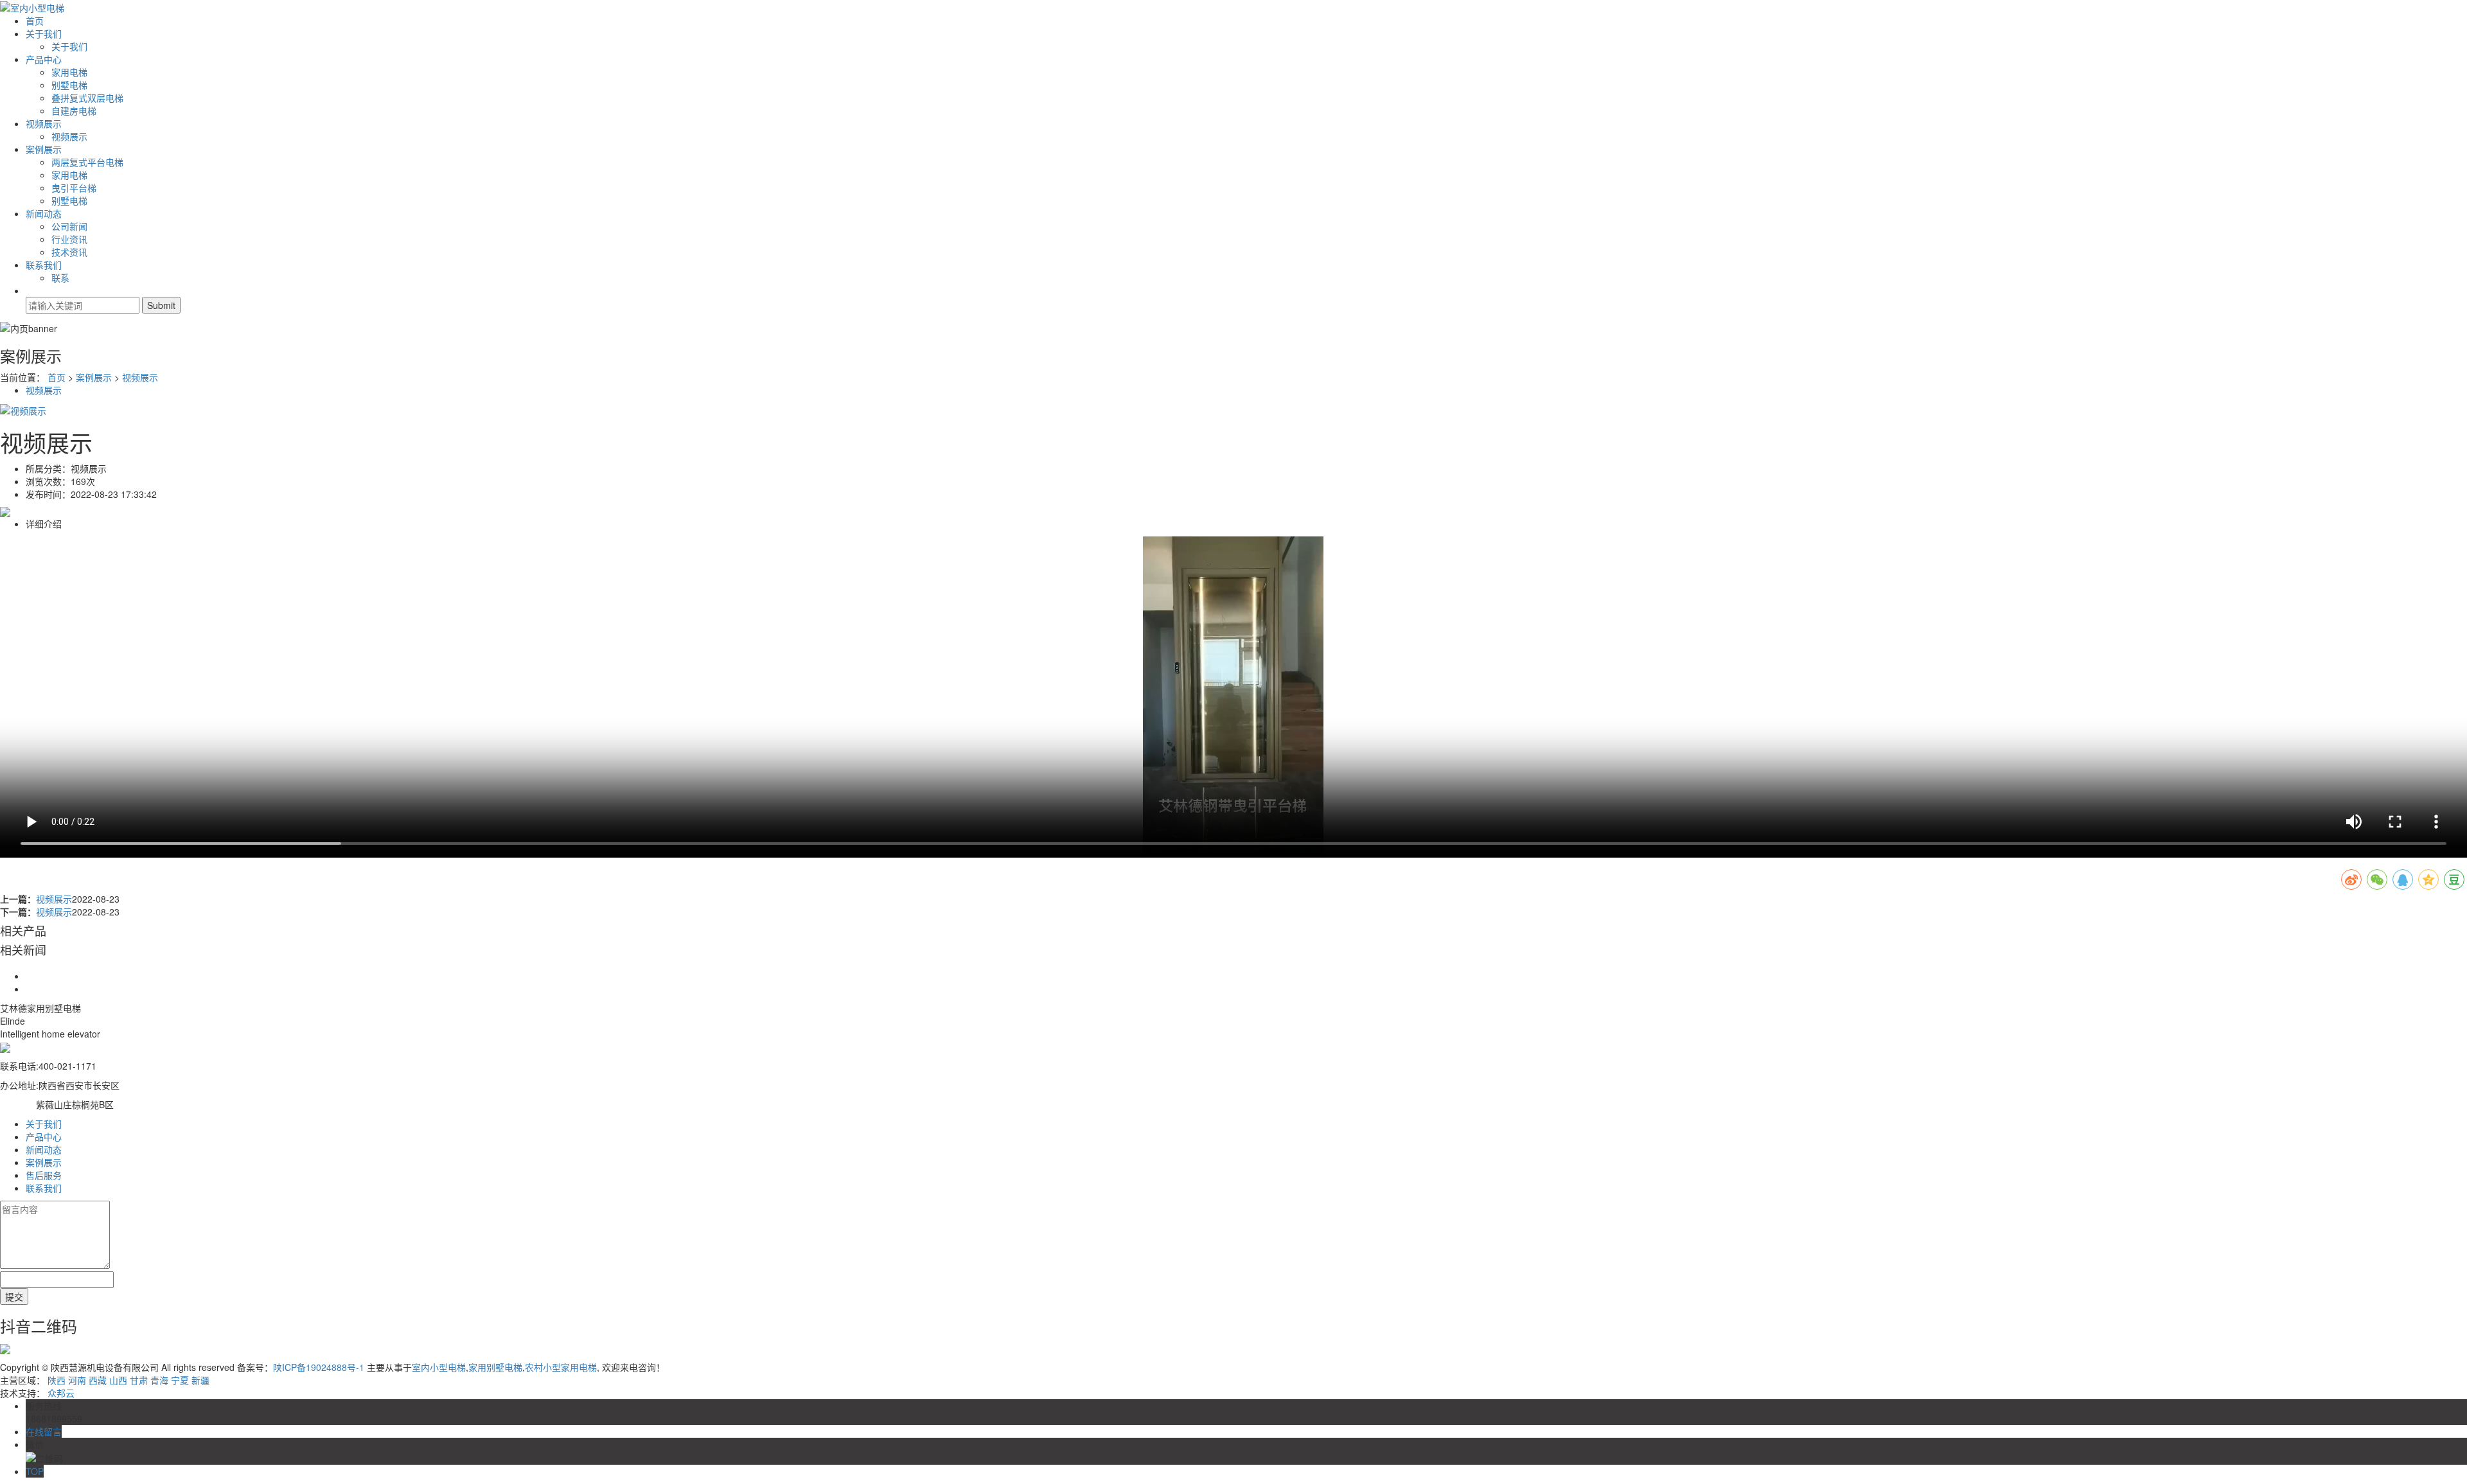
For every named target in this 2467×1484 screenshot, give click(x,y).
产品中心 (44, 59)
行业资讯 (69, 239)
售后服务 (44, 1175)
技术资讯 (69, 252)
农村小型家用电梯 (561, 1367)
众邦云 (61, 1393)
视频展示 (44, 123)
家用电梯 (69, 72)
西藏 (98, 1380)
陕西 (57, 1380)
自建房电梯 (74, 110)
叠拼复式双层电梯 (87, 98)
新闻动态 (44, 213)
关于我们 (44, 33)
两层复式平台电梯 (87, 162)
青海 (159, 1380)
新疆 (200, 1380)
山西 (118, 1380)
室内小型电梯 (439, 1367)
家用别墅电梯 (495, 1367)
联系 (60, 278)
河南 (77, 1380)
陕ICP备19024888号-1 (319, 1367)
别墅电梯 (69, 85)
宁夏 (180, 1380)
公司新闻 (69, 226)
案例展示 (44, 149)
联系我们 (44, 265)
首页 (35, 21)
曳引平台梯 (74, 188)
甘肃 (139, 1380)
